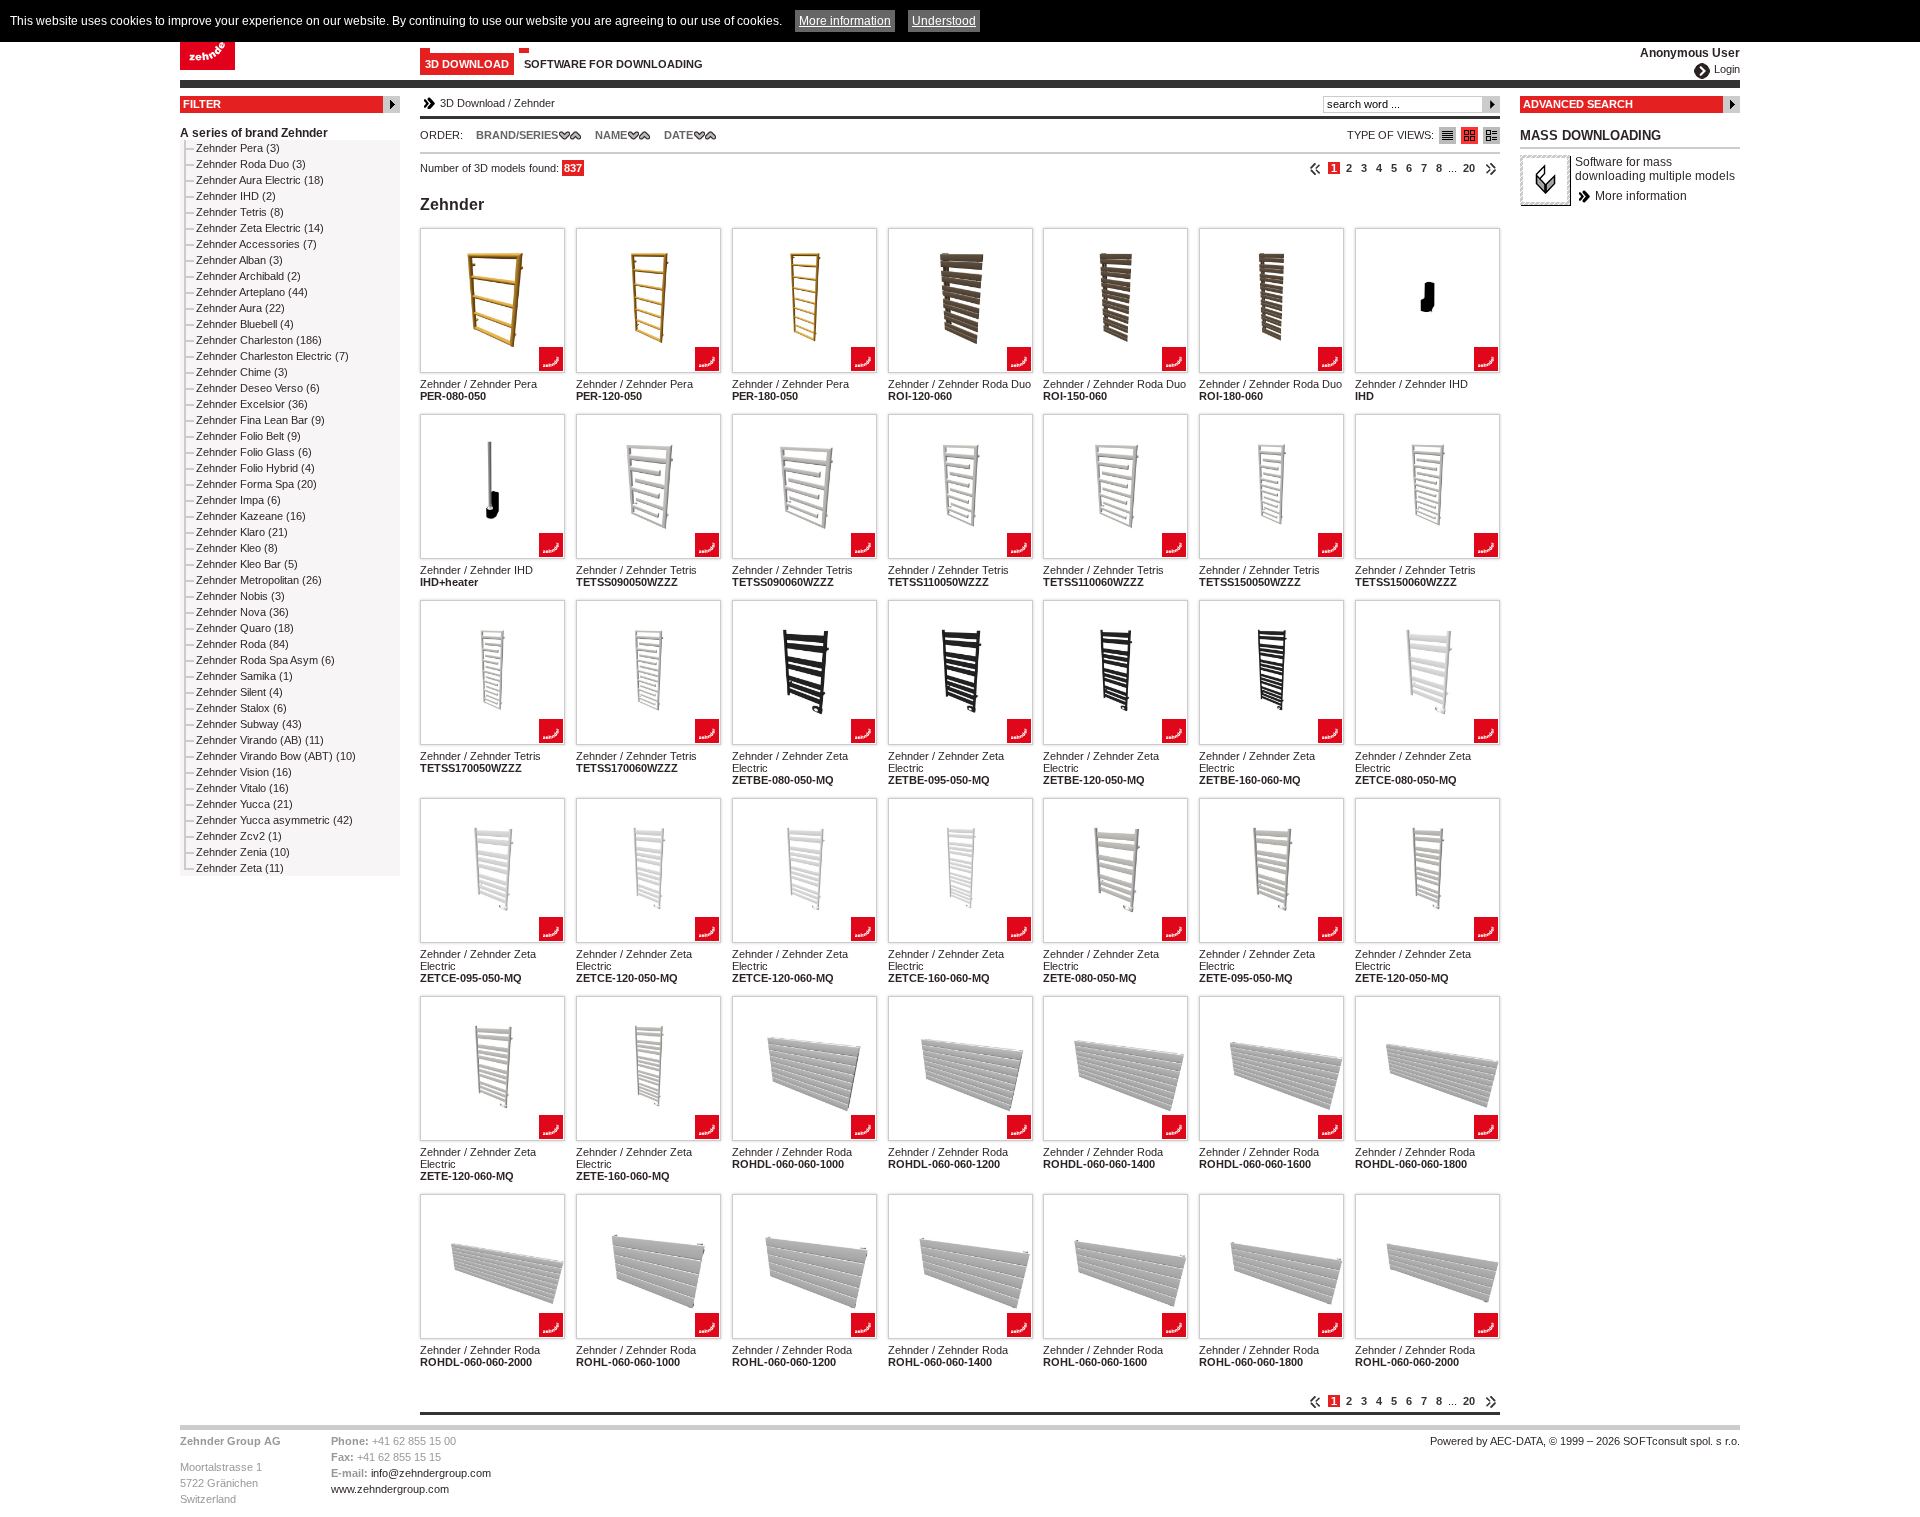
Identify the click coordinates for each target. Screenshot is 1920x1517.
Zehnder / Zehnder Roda (792, 1152)
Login (1727, 69)
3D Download (467, 64)
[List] (1447, 135)
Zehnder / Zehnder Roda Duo (959, 384)
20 (1469, 168)
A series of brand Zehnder (254, 133)
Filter (202, 104)
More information (1641, 196)
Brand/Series (517, 135)
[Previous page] (1315, 168)
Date (678, 135)
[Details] (1491, 135)
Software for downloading (613, 64)
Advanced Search (1578, 104)
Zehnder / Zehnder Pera (478, 384)
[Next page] (1490, 168)
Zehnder (534, 103)
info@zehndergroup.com (431, 1473)
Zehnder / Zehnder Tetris (636, 570)
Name (611, 135)
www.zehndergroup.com (390, 1489)
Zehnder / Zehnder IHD (1411, 384)
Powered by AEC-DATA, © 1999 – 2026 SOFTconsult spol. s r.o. (1585, 1441)
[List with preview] (1469, 135)
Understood (944, 21)
